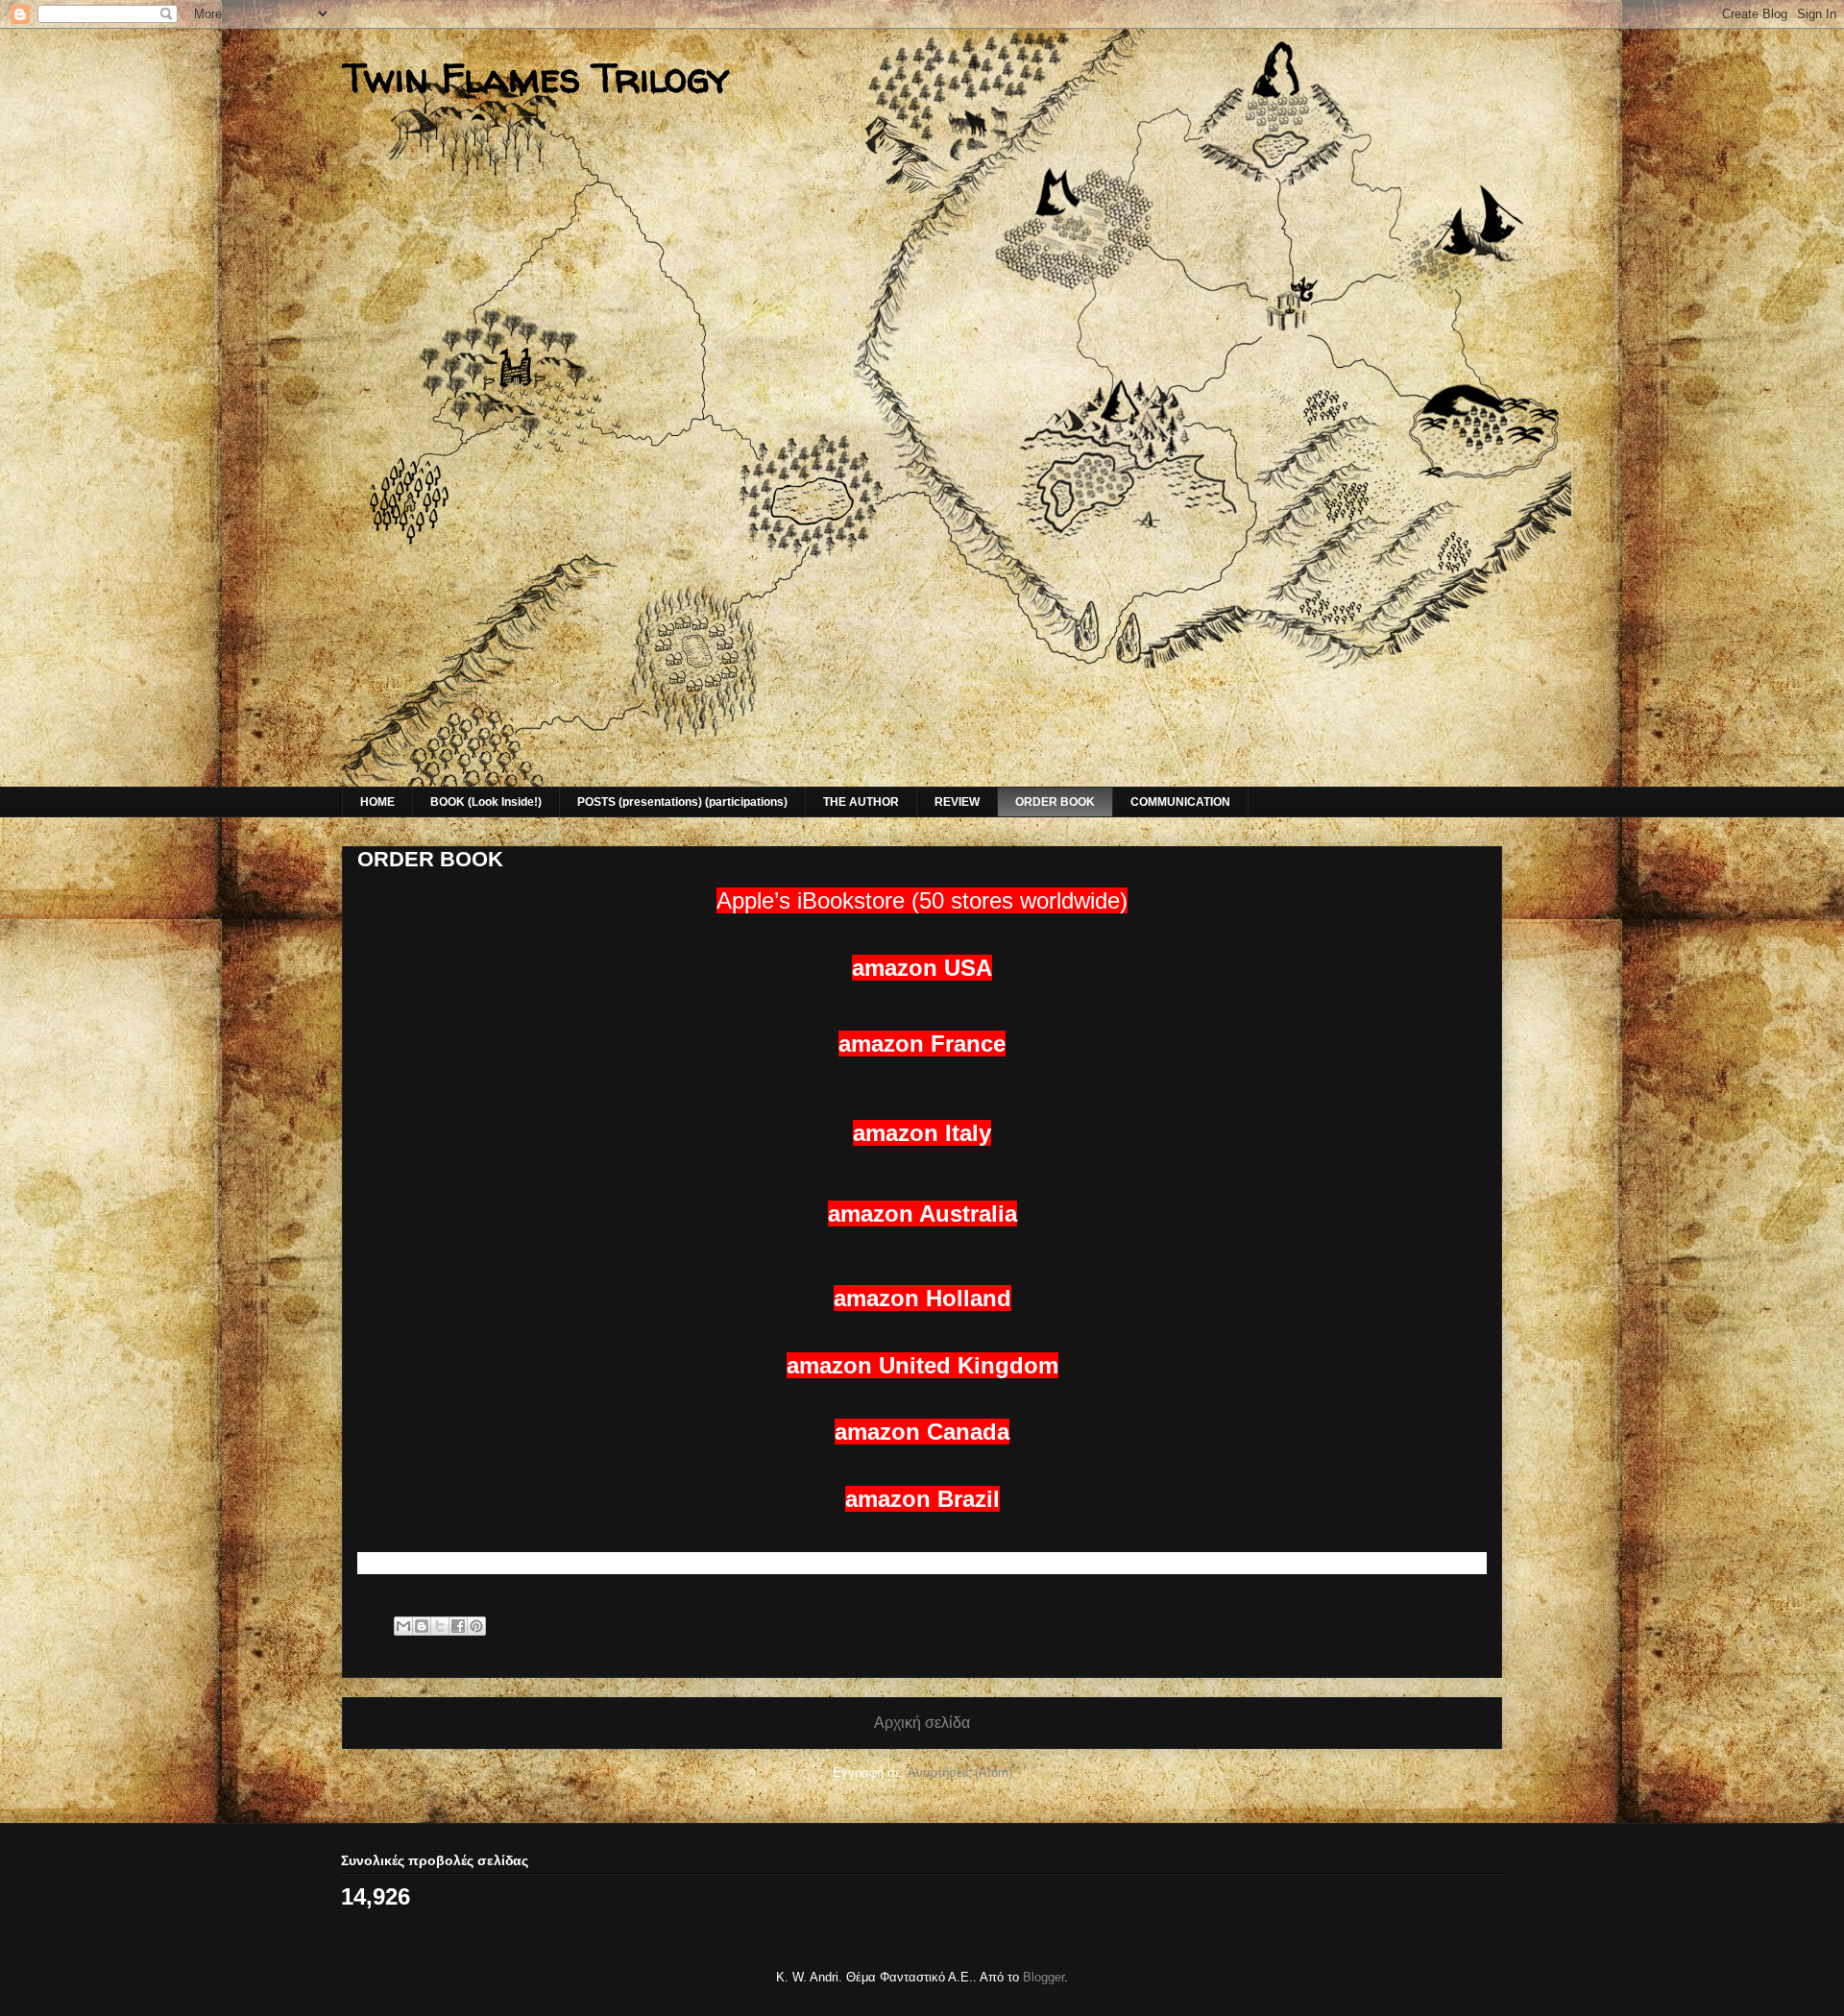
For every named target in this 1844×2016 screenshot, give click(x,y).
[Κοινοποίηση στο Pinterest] (476, 1626)
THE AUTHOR (861, 802)
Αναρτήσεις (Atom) (960, 1773)
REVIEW (957, 802)
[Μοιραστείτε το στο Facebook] (458, 1626)
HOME (377, 802)
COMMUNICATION (1180, 802)
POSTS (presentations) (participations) (682, 802)
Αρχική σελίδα (922, 1723)
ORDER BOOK (1055, 802)
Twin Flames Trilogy (536, 77)
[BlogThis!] (422, 1626)
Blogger (1043, 1977)
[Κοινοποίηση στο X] (440, 1626)
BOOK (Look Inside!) (486, 802)
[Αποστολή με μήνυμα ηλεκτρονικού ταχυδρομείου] (403, 1626)
